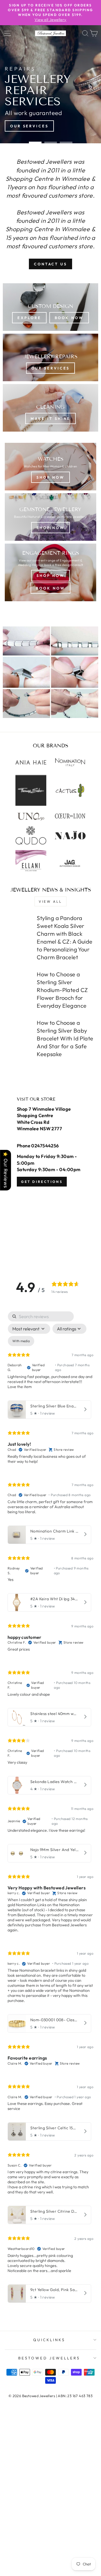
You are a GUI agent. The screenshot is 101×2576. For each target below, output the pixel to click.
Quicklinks (49, 2340)
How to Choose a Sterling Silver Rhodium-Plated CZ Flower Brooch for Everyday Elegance (62, 990)
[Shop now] (50, 517)
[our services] (50, 357)
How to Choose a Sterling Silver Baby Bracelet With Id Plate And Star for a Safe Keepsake (65, 1038)
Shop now (50, 477)
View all (50, 901)
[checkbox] (21, 1341)
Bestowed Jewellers (49, 2358)
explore (29, 318)
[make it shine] (50, 408)
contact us (50, 264)
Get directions (42, 1182)
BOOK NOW (69, 318)
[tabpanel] (50, 1808)
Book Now (50, 588)
